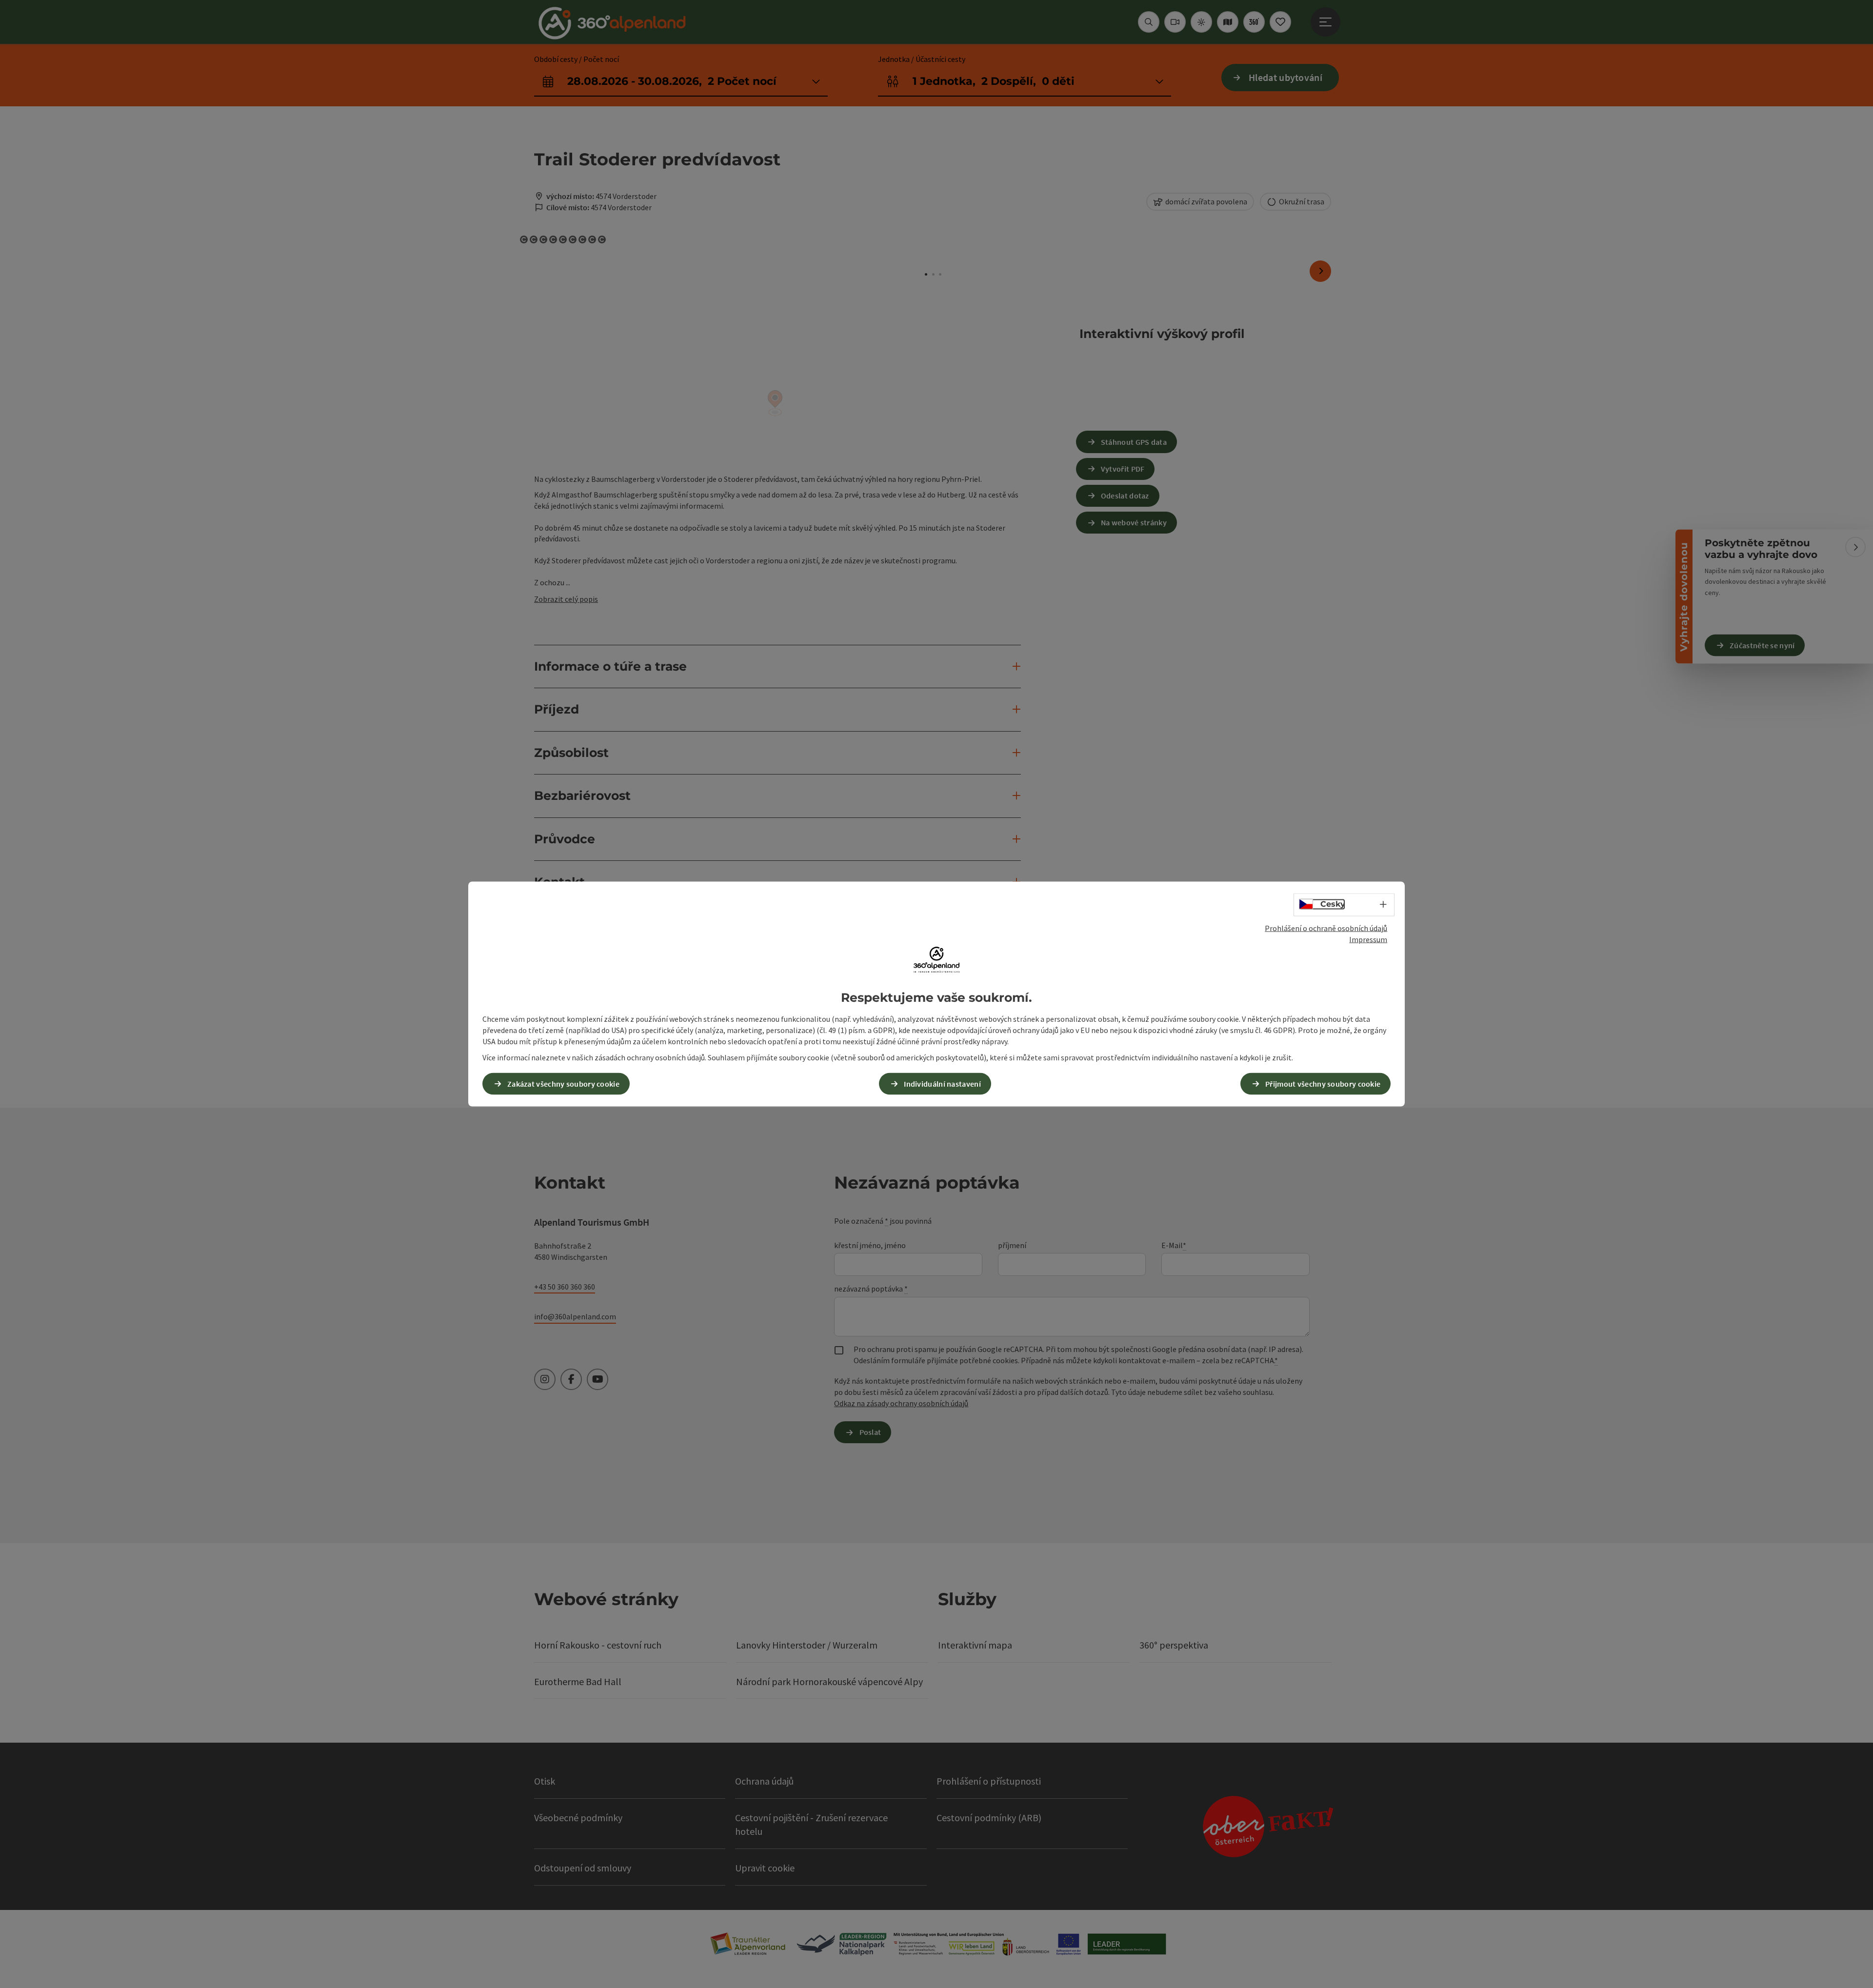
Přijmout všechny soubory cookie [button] (1323, 1083)
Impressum (1368, 939)
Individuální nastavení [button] (942, 1083)
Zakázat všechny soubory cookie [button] (563, 1083)
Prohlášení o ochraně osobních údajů (1326, 928)
